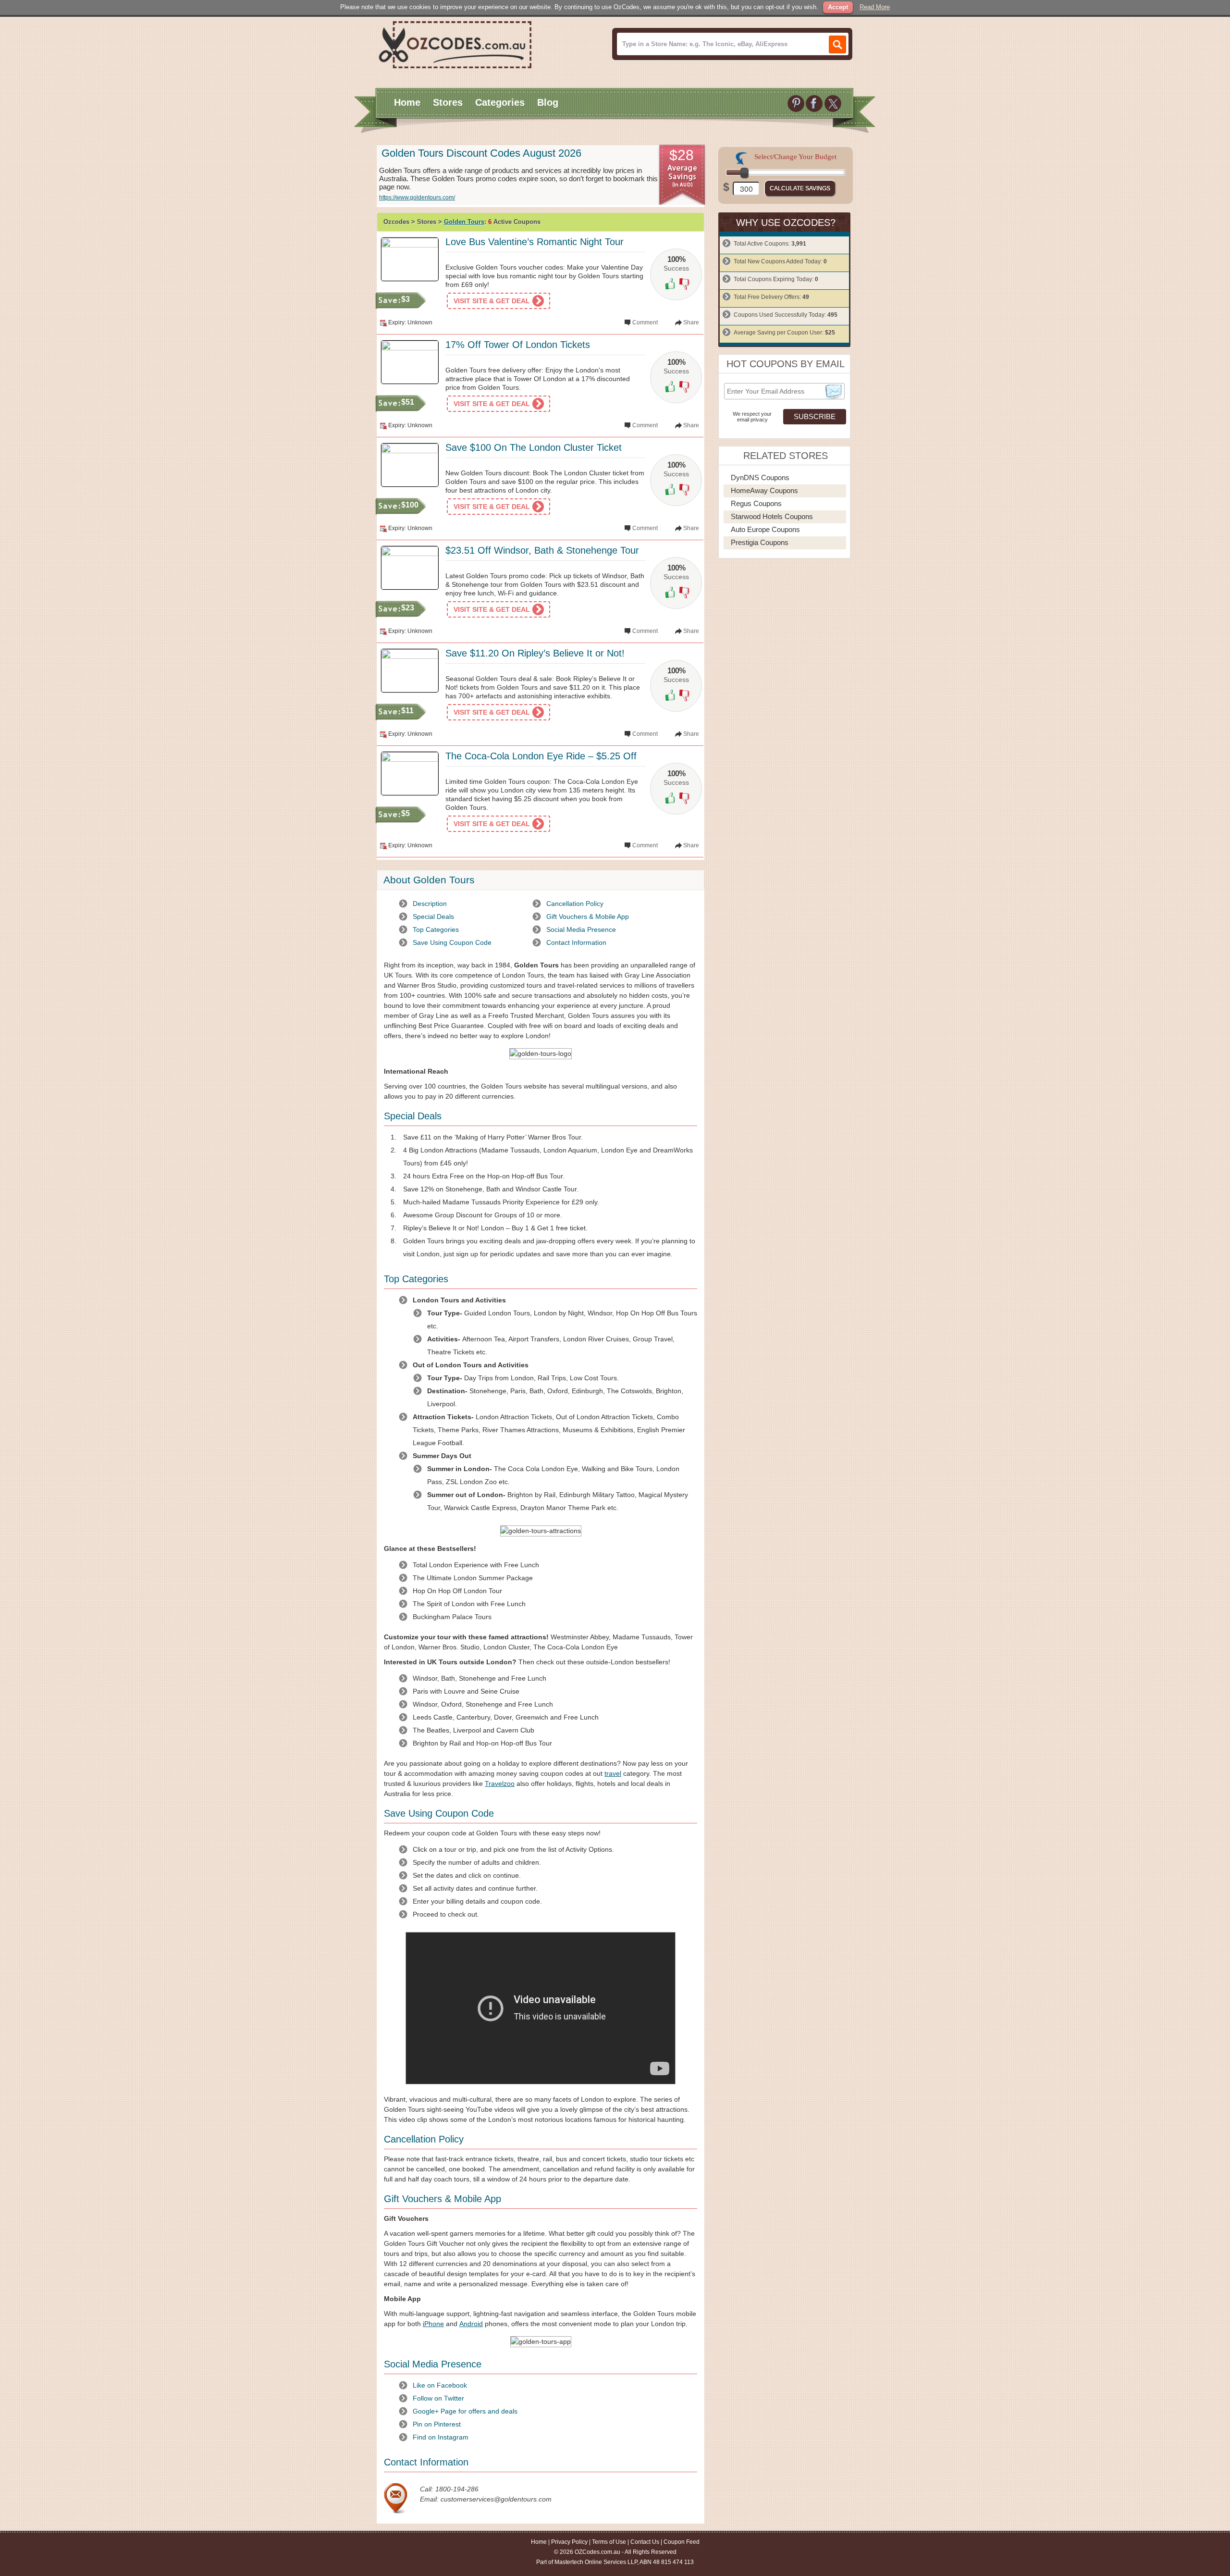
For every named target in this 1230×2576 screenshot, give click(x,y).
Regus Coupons (756, 503)
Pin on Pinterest (437, 2424)
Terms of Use (609, 2542)
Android (471, 2324)
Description (430, 904)
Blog (548, 102)
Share (691, 322)
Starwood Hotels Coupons (772, 516)
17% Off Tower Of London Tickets (518, 345)
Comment (645, 322)
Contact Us (645, 2542)
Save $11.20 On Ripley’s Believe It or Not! (535, 653)
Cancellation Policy (575, 904)
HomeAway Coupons (764, 490)
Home (407, 102)
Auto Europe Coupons (765, 529)
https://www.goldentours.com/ (417, 198)
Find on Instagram (441, 2437)
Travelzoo (500, 1783)
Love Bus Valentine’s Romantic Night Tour (535, 242)
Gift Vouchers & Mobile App (588, 916)
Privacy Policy (569, 2542)
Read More (875, 7)
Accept (838, 7)
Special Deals (433, 916)
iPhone (433, 2324)
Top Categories (436, 929)
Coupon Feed (682, 2542)
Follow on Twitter (438, 2398)
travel (613, 1773)
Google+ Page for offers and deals (465, 2411)
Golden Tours (464, 222)
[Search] (837, 44)
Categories (500, 102)
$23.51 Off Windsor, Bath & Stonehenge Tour (542, 550)
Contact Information (576, 942)
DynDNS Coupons (760, 477)
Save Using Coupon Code (452, 942)
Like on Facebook (440, 2385)
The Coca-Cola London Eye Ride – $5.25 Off (541, 756)
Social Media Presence (581, 929)
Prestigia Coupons (760, 542)
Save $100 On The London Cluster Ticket (534, 447)
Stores (448, 102)
